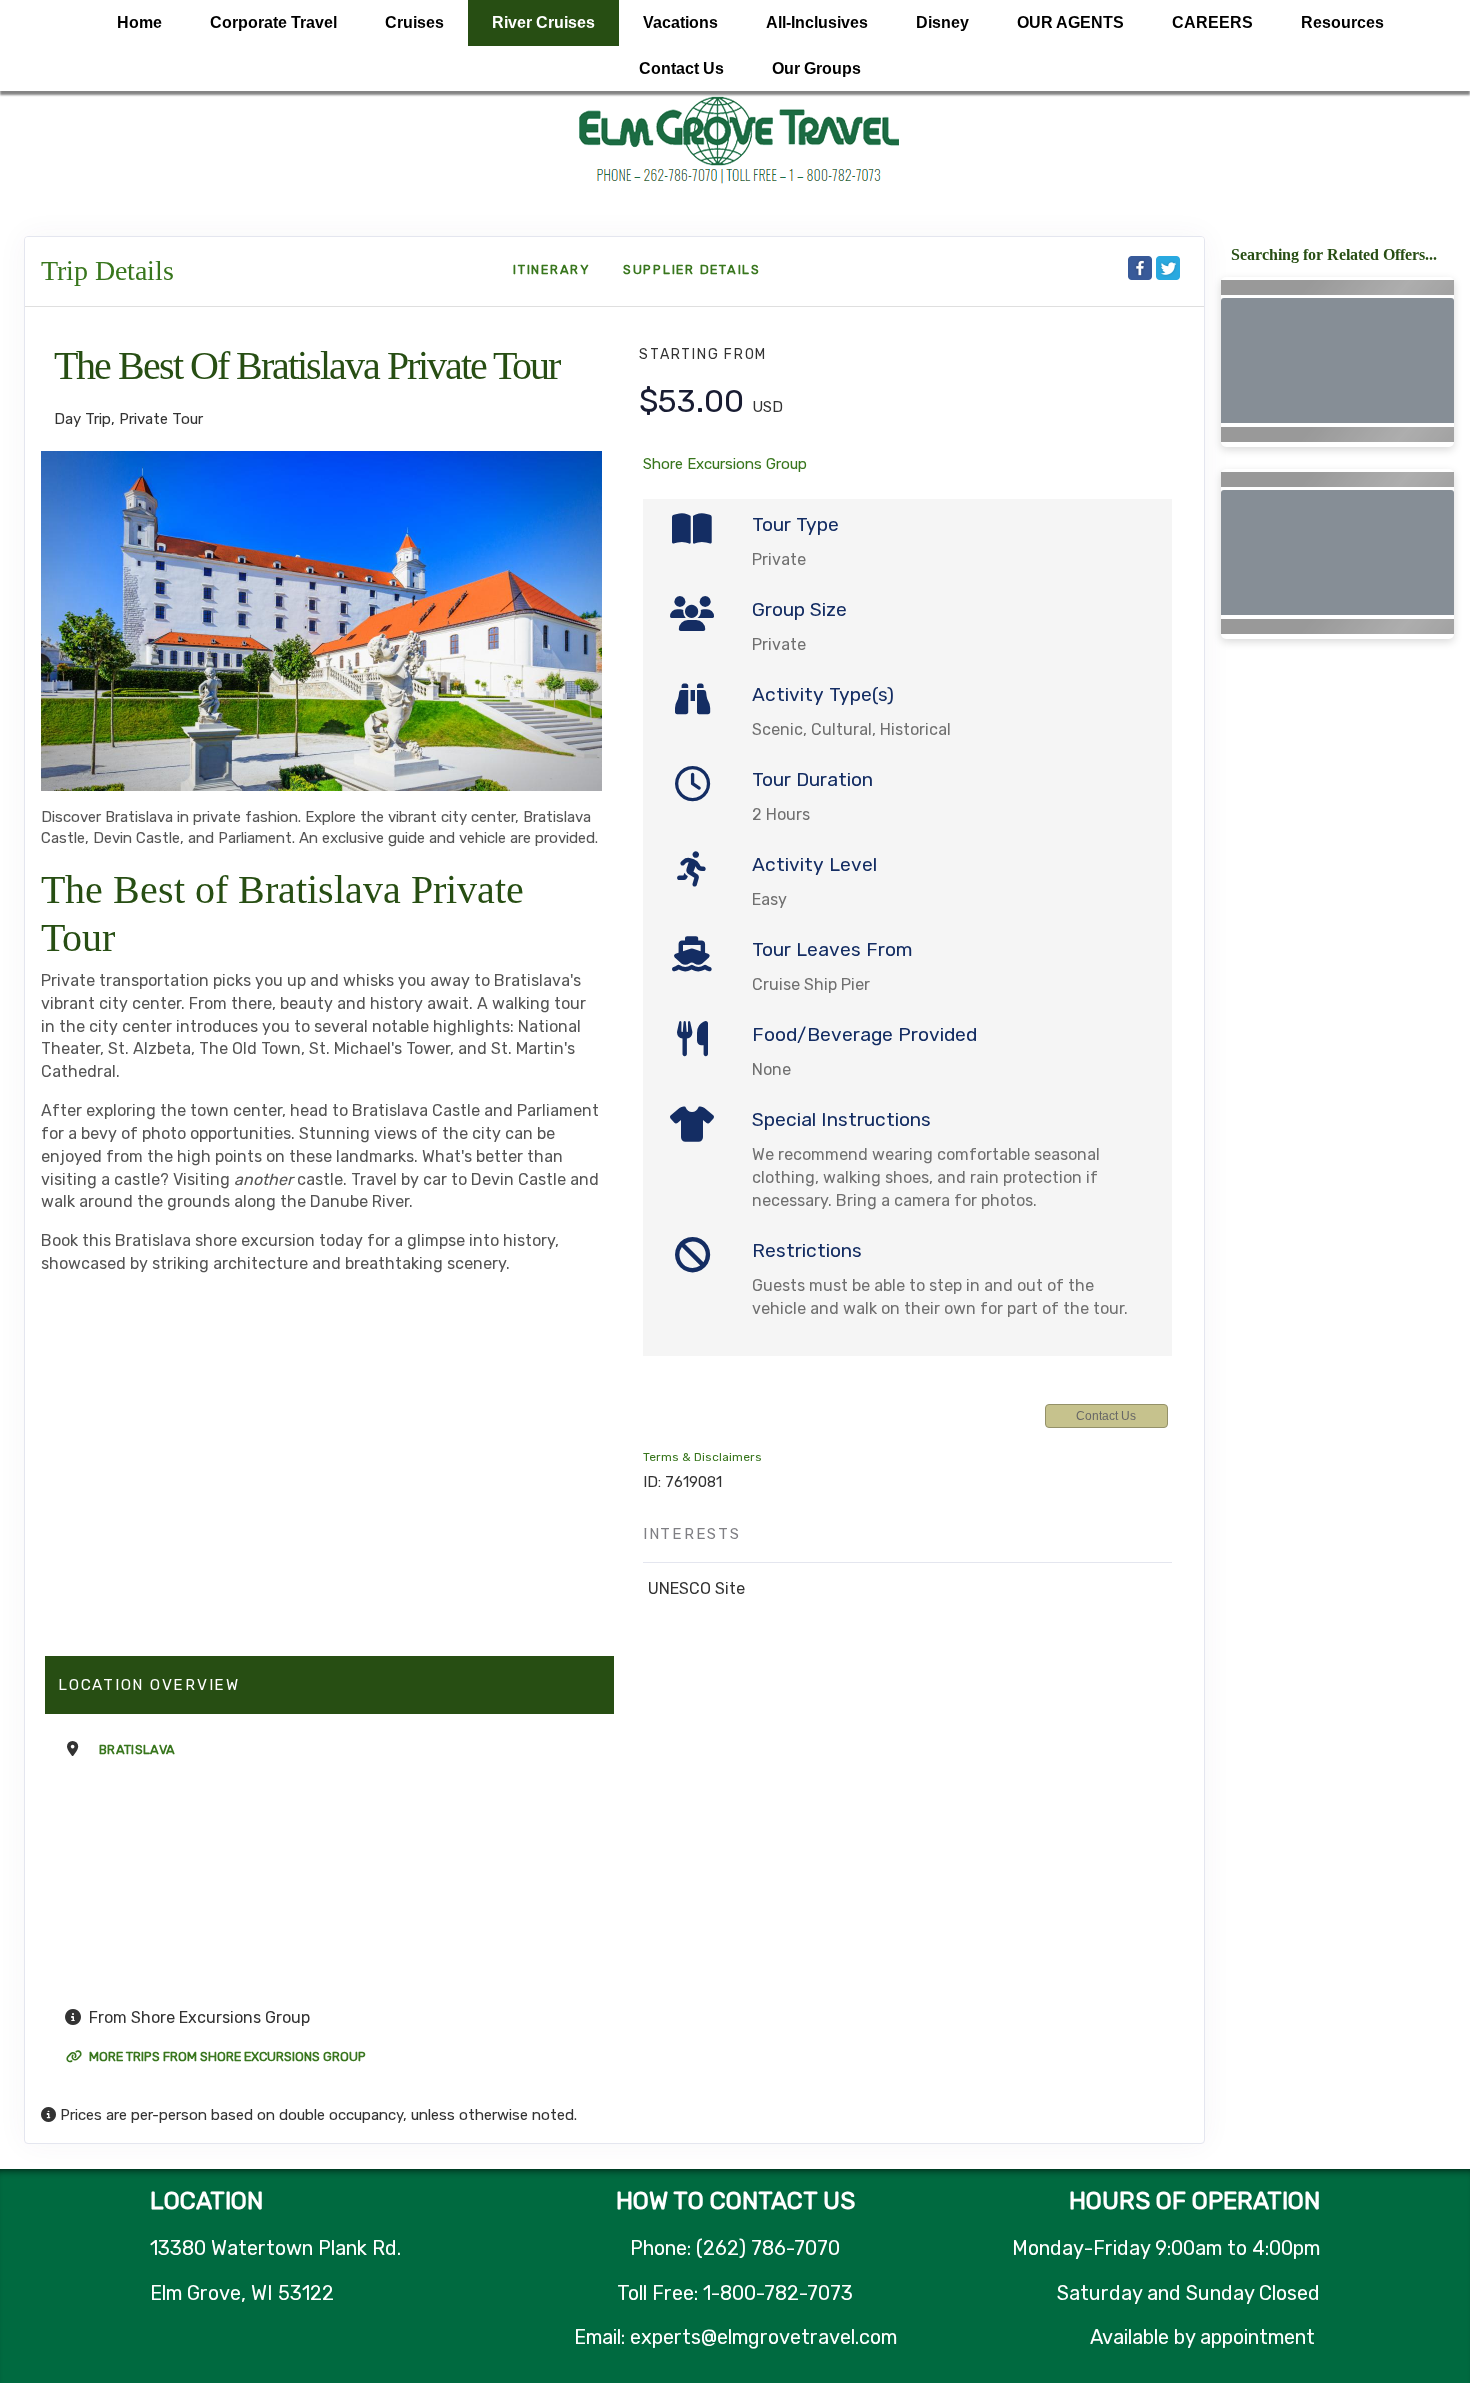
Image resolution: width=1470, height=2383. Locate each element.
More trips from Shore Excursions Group (226, 2056)
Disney (942, 22)
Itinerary (552, 269)
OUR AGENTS (1070, 22)
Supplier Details (692, 269)
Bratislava (137, 1749)
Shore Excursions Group (725, 464)
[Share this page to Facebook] (1140, 268)
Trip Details (107, 270)
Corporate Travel (273, 22)
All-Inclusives (817, 22)
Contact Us (681, 68)
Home (139, 22)
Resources (1342, 22)
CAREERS (1212, 22)
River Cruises (543, 22)
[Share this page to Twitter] (1168, 268)
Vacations (680, 22)
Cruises (414, 22)
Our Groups (816, 68)
